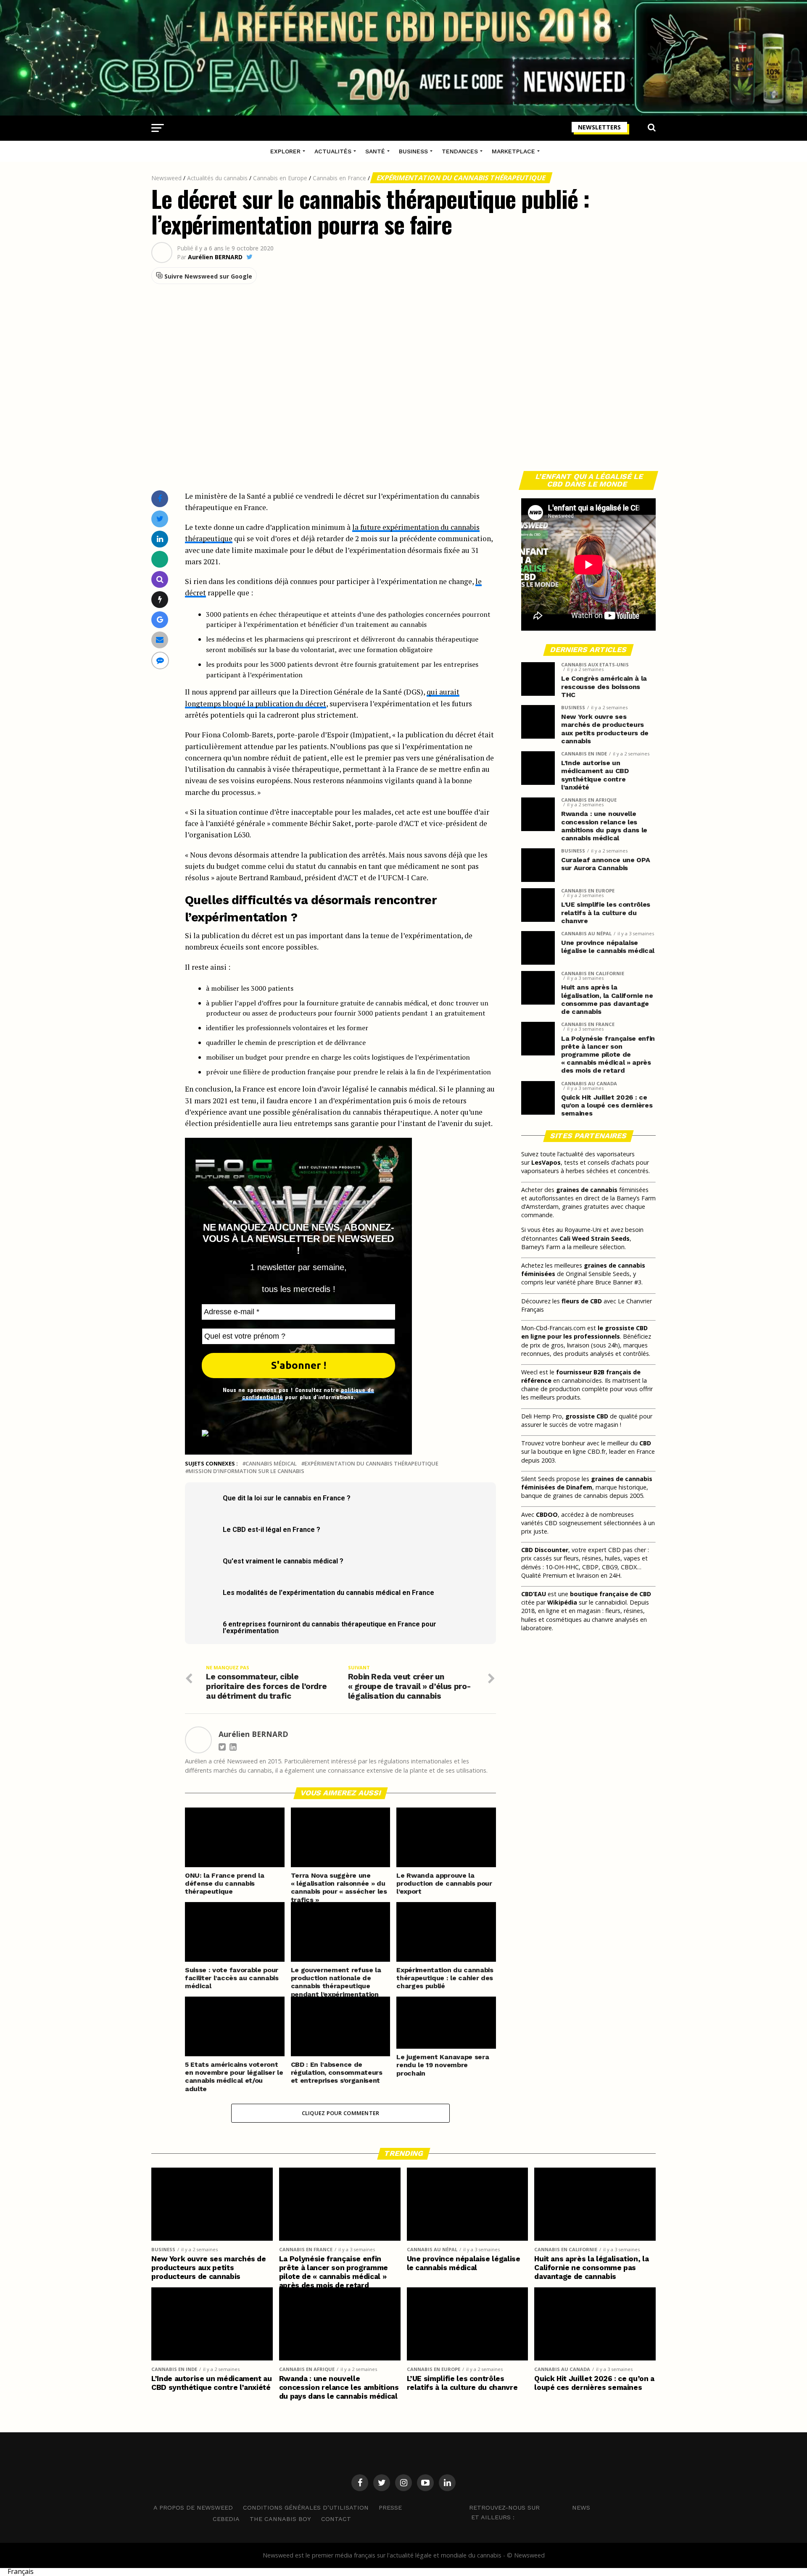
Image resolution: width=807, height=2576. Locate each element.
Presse (390, 2508)
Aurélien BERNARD (215, 257)
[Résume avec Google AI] (160, 620)
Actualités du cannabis (217, 178)
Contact (336, 2519)
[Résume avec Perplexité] (160, 579)
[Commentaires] (160, 660)
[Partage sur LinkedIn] (160, 539)
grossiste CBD (587, 1416)
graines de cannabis (587, 1190)
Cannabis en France (339, 178)
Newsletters (599, 127)
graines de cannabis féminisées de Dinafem (587, 1483)
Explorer (285, 151)
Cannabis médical (271, 1464)
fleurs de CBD (582, 1301)
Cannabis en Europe (280, 178)
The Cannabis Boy (280, 2519)
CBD (645, 1443)
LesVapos (546, 1162)
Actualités (333, 151)
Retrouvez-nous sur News (530, 2508)
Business (413, 151)
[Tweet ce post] (160, 519)
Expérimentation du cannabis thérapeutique (461, 178)
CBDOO (547, 1514)
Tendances (460, 151)
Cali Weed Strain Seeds (595, 1238)
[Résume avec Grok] (160, 599)
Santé (375, 151)
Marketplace (513, 151)
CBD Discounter (545, 1550)
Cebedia (226, 2519)
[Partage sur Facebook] (160, 499)
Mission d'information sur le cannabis (246, 1471)
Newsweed (166, 178)
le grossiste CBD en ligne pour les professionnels (584, 1332)
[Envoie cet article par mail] (160, 640)
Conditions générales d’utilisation (306, 2508)
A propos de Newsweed (193, 2508)
